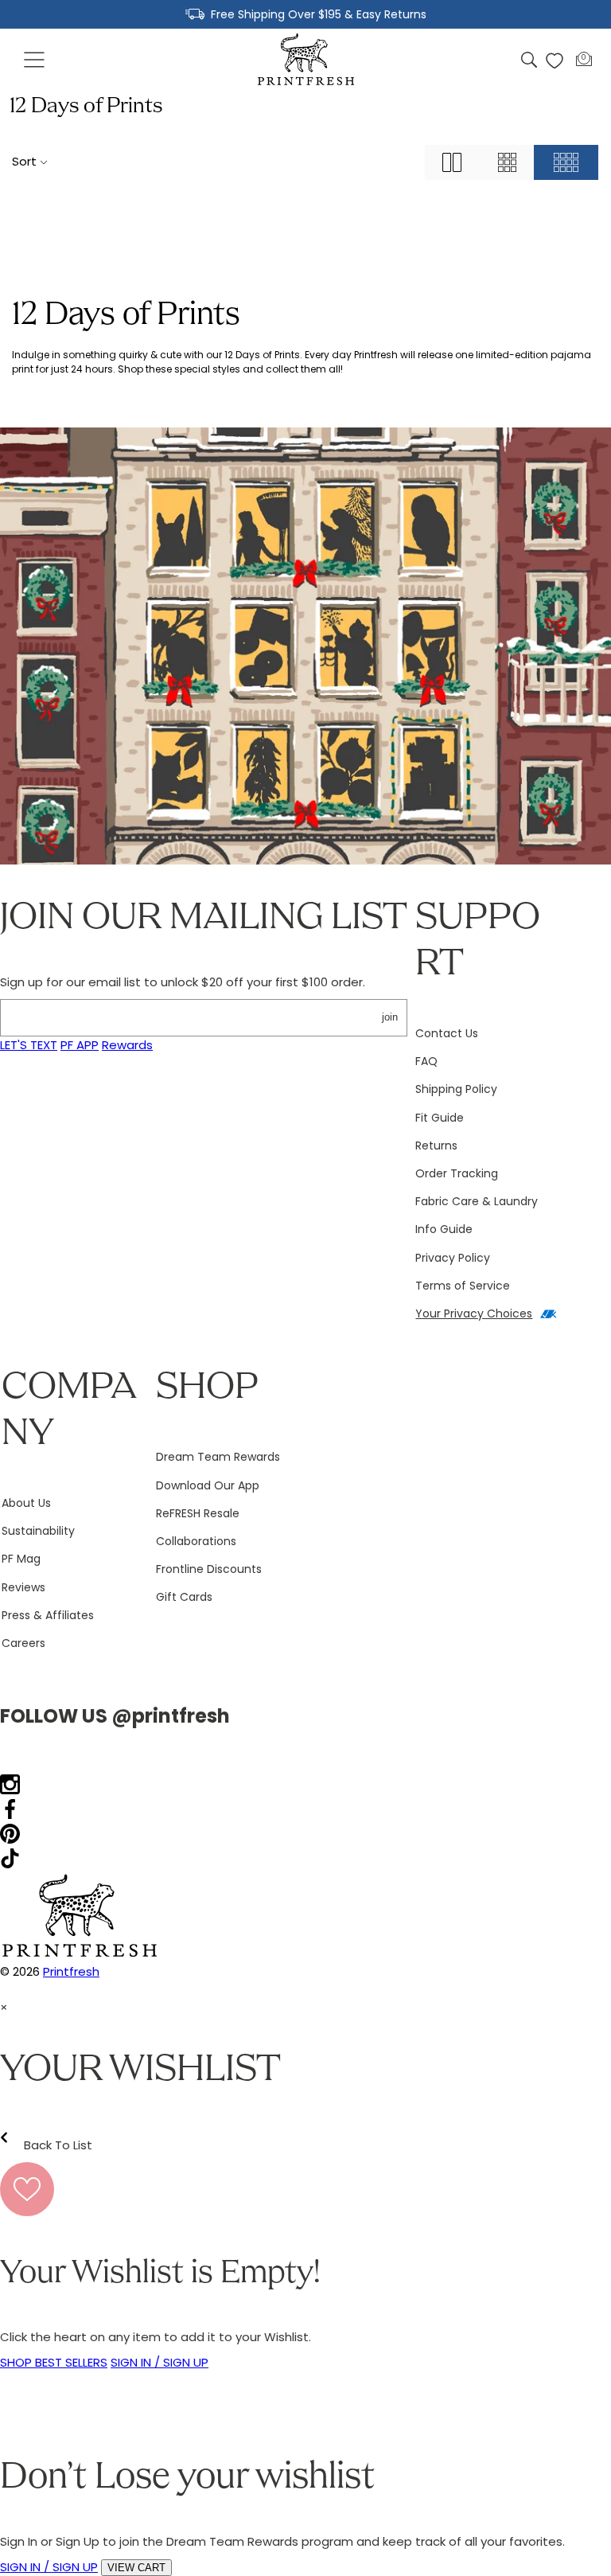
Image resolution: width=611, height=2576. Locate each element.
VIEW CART (136, 2568)
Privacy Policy (453, 1258)
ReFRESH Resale (198, 1513)
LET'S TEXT (29, 1045)
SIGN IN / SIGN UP (160, 2362)
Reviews (23, 1587)
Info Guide (444, 1229)
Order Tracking (457, 1173)
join (390, 1017)
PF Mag (21, 1559)
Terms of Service (463, 1286)
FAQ (426, 1061)
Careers (23, 1643)
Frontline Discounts (209, 1569)
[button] (35, 60)
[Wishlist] (555, 60)
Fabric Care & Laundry (477, 1201)
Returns (436, 1146)
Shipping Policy (456, 1089)
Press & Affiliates (48, 1615)
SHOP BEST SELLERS (54, 2362)
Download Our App (208, 1485)
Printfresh (71, 1971)
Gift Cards (184, 1597)
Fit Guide (440, 1118)
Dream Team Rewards (218, 1457)
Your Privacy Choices (474, 1313)
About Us (26, 1503)
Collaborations (196, 1541)
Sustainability (38, 1531)
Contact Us (447, 1033)
